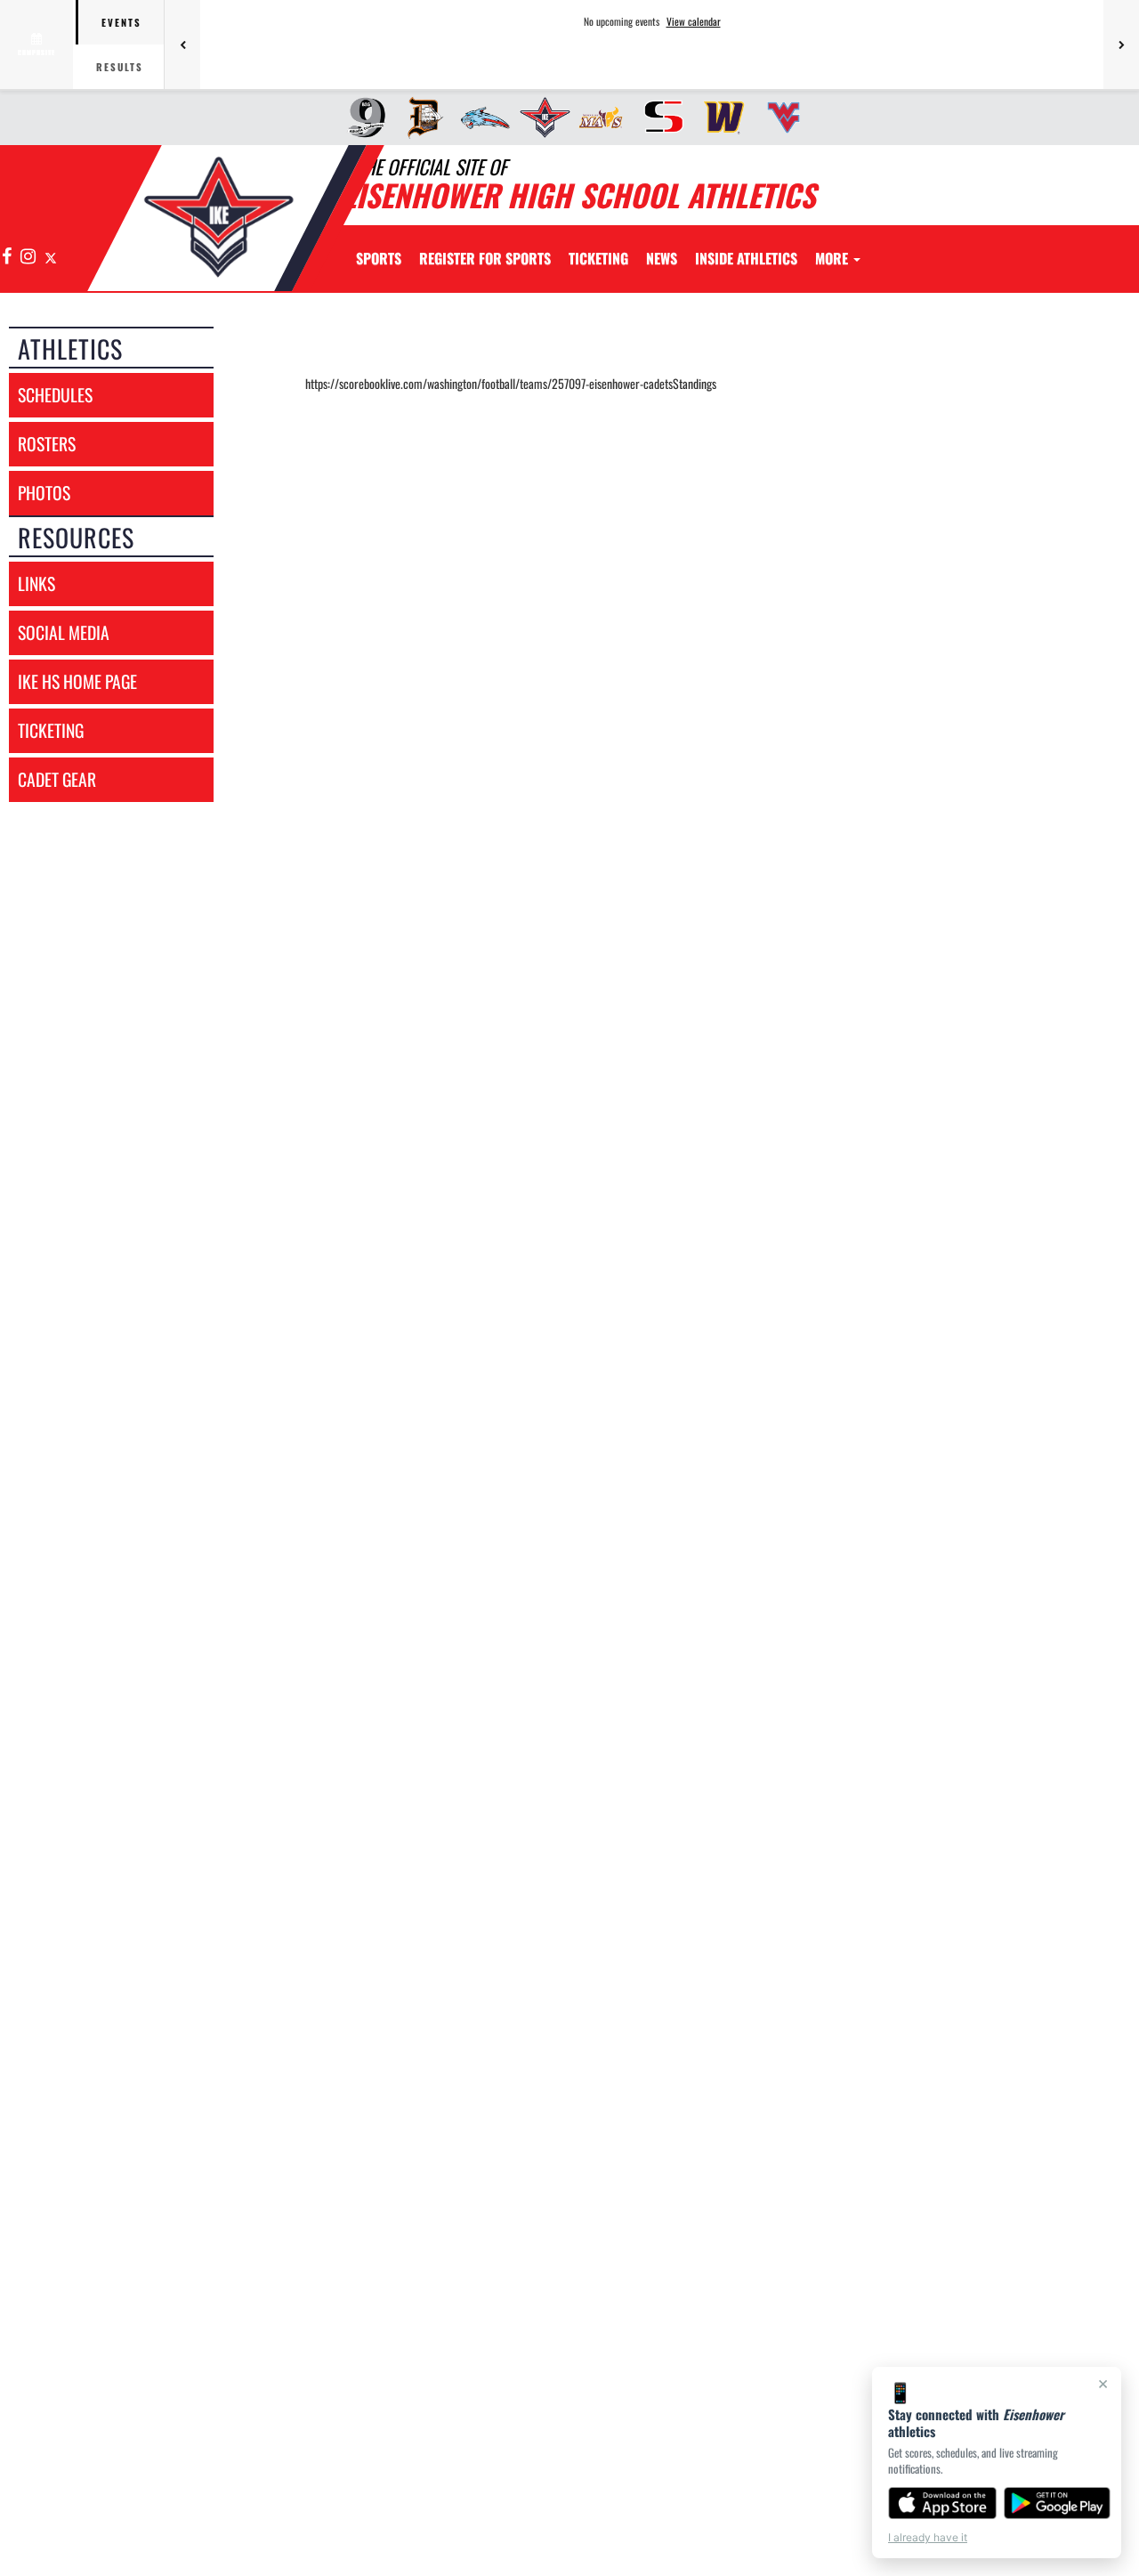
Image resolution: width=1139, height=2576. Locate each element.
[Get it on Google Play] (1058, 2503)
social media (64, 632)
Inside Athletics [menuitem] (746, 258)
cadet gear (57, 779)
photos (44, 493)
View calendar (694, 21)
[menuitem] (361, 117)
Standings (695, 383)
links (36, 583)
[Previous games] (182, 45)
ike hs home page (77, 681)
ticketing (51, 730)
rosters (47, 444)
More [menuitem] (833, 258)
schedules (55, 395)
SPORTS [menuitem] (379, 258)
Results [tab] (120, 67)
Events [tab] (121, 22)
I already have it (928, 2537)
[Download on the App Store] (942, 2503)
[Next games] (1121, 45)
